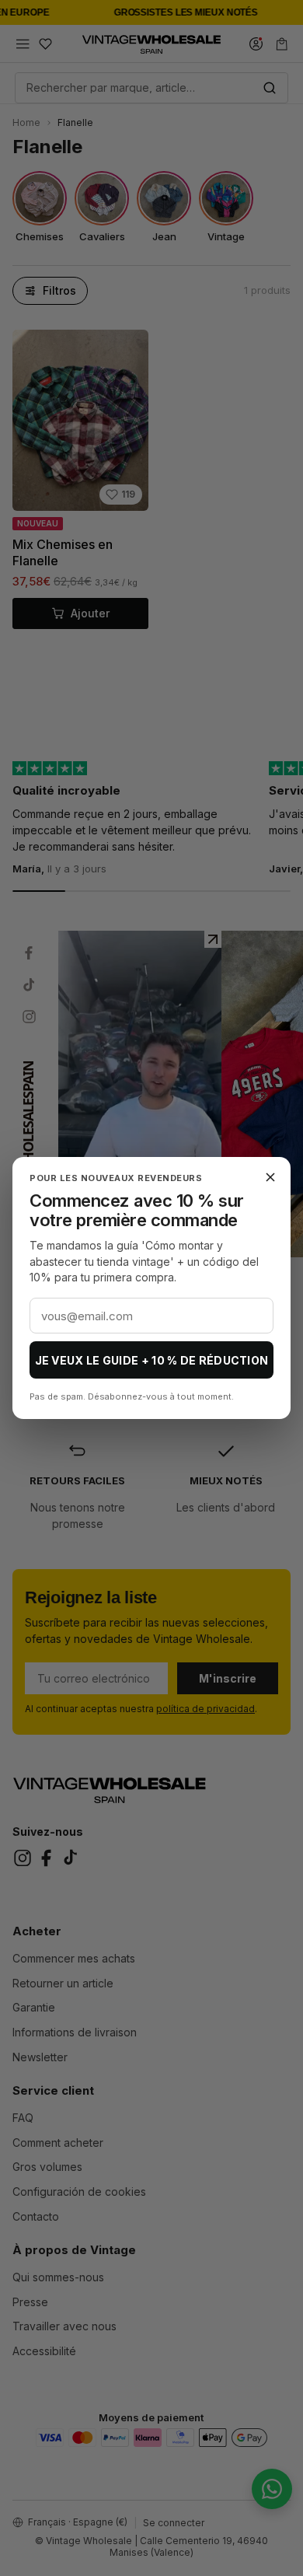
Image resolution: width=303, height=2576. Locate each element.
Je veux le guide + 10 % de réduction (152, 1360)
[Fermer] (270, 1177)
